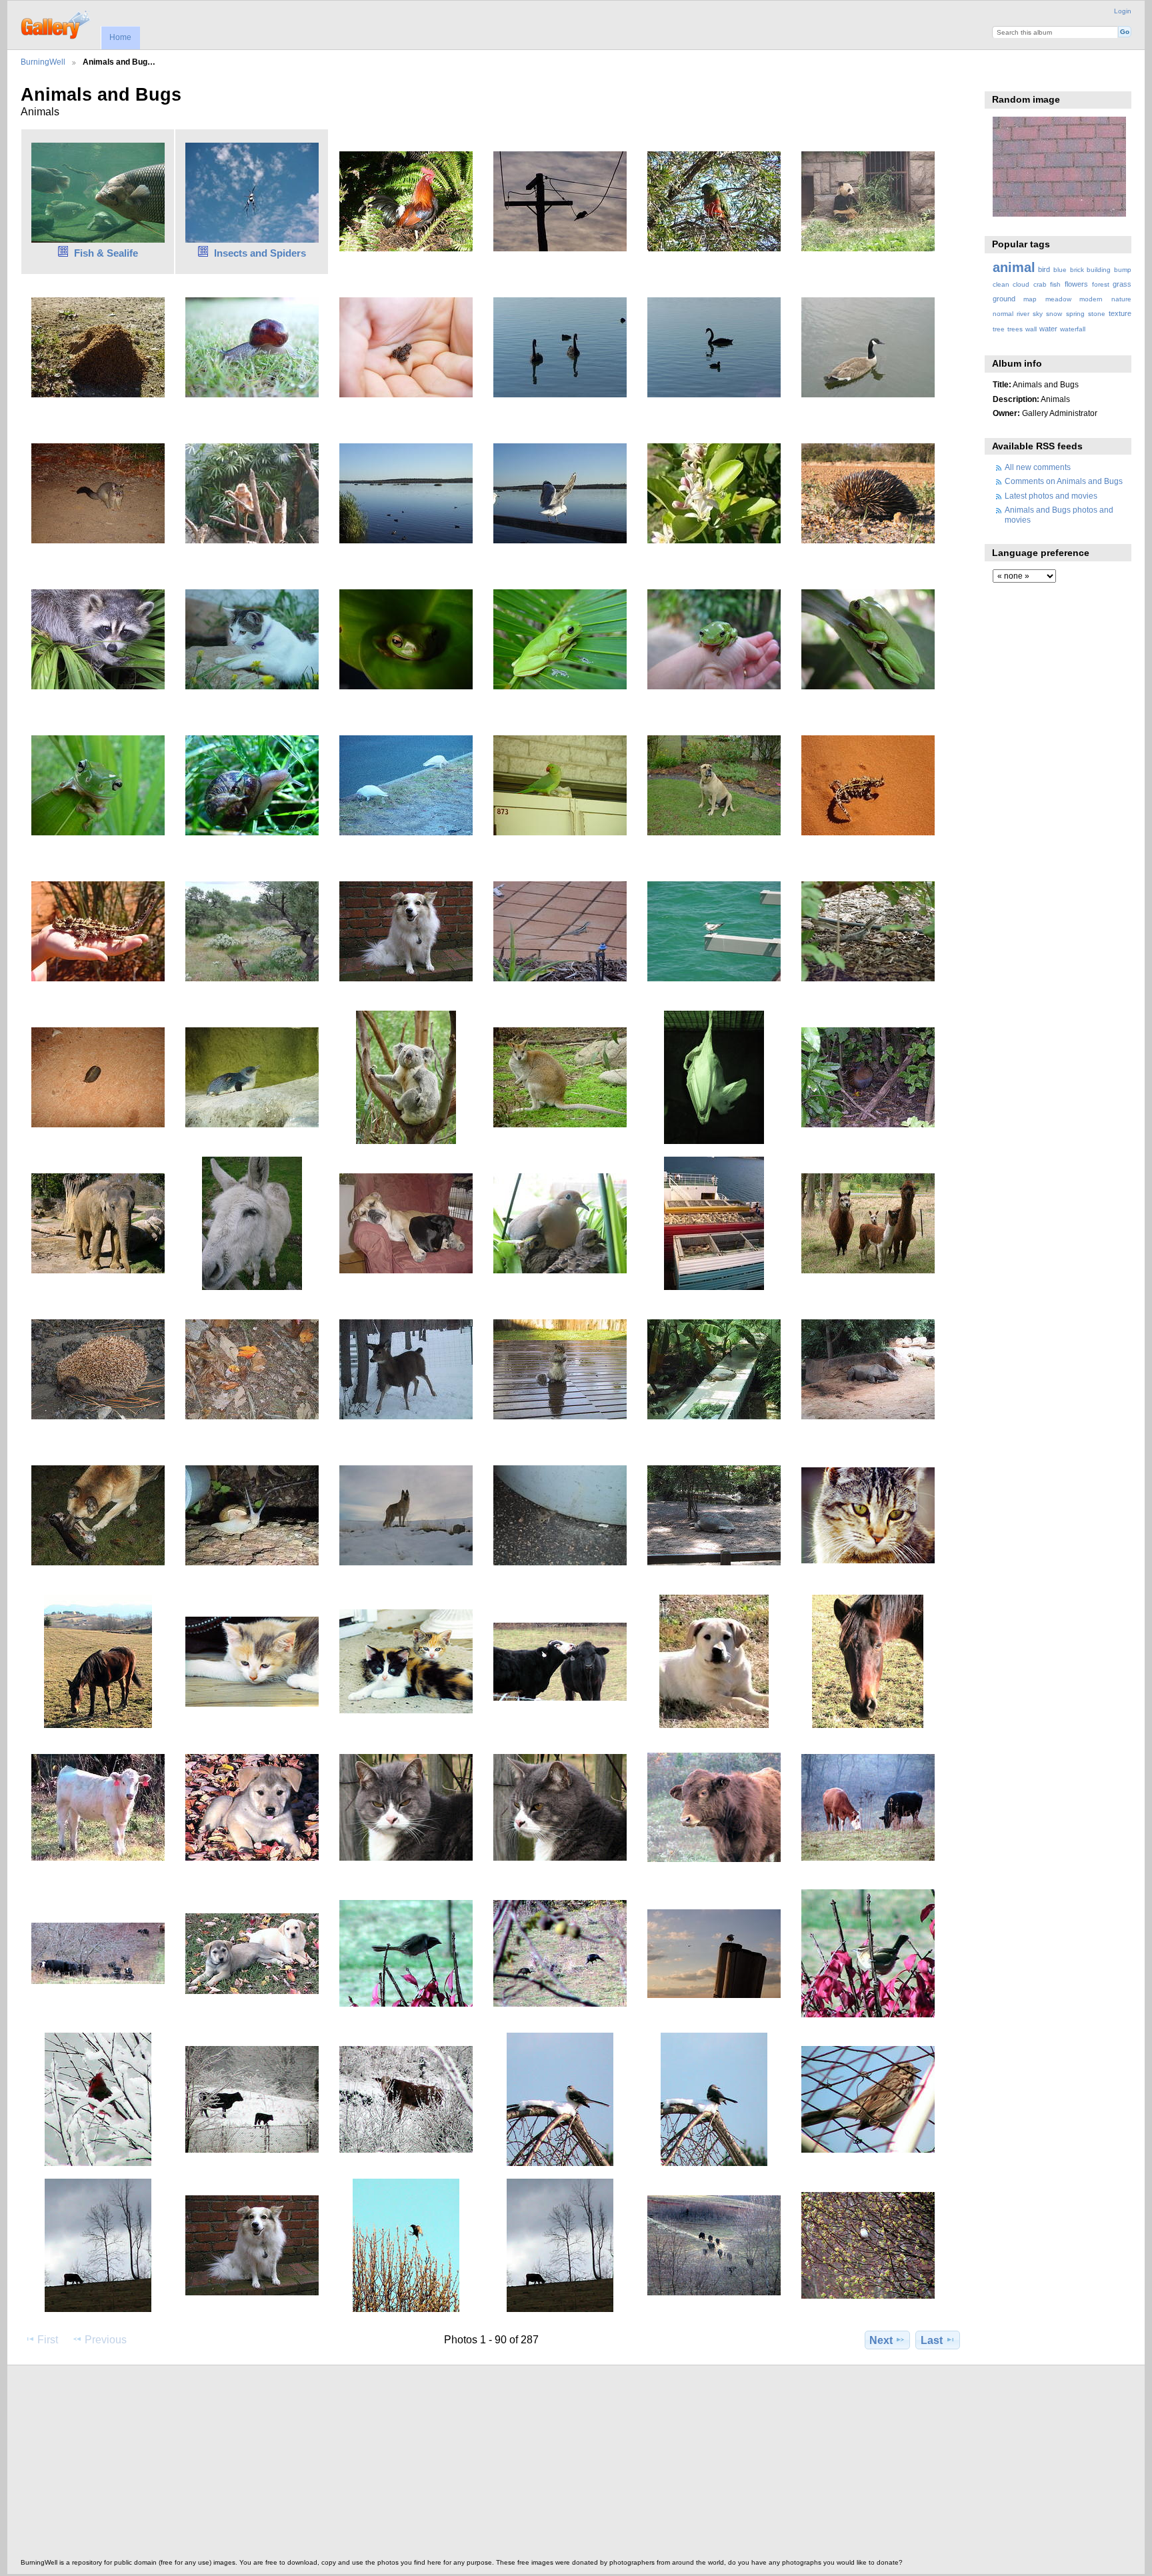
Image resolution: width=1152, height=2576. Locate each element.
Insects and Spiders (260, 253)
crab (1040, 284)
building (1099, 270)
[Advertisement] (421, 2465)
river (1023, 314)
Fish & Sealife (106, 253)
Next (881, 2340)
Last (932, 2340)
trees (1015, 329)
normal (1003, 314)
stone (1097, 314)
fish (1055, 284)
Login (1123, 11)
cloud (1021, 284)
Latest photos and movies (1051, 496)
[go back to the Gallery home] (56, 23)
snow (1054, 314)
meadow (1058, 299)
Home (120, 37)
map (1030, 299)
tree (999, 329)
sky (1038, 314)
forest (1101, 284)
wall (1031, 329)
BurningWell (43, 62)
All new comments (1038, 467)
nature (1121, 299)
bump (1123, 270)
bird (1044, 269)
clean (1001, 284)
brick (1077, 270)
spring (1075, 314)
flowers (1076, 284)
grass (1122, 284)
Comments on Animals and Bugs (1064, 481)
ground (1004, 299)
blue (1060, 270)
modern (1091, 299)
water (1048, 329)
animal (1014, 267)
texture (1120, 313)
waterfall (1073, 329)
